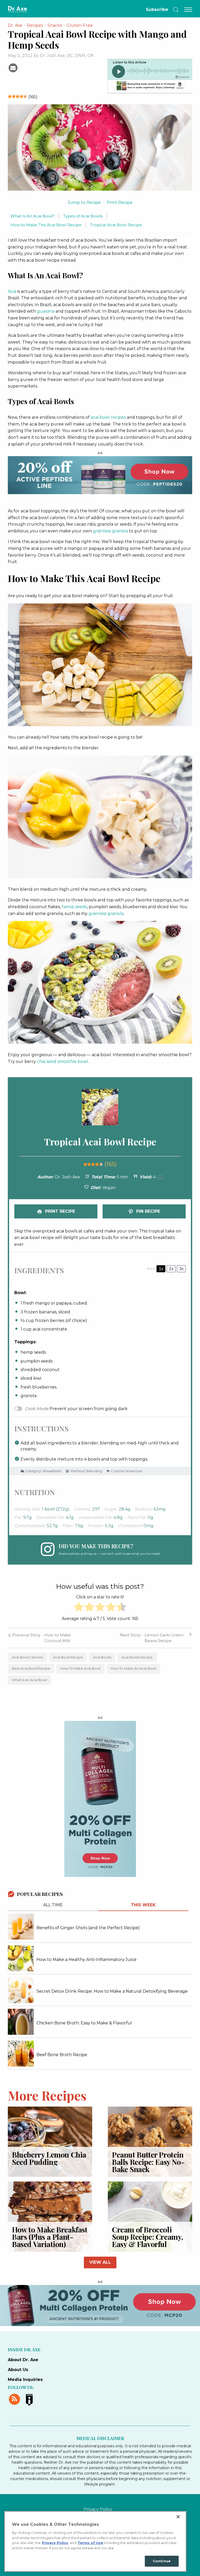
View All (100, 2262)
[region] (95, 2541)
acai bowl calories (27, 1657)
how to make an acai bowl (133, 1668)
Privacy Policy (98, 2509)
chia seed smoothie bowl (63, 1061)
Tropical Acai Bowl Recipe (116, 225)
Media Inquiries (25, 2380)
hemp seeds (74, 907)
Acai (12, 291)
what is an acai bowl (29, 1680)
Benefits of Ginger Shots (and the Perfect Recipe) (88, 1928)
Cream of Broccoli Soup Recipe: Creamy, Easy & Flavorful (148, 2237)
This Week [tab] (143, 1905)
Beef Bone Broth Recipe (62, 2055)
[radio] (79, 1608)
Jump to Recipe (84, 202)
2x (171, 1269)
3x (181, 1269)
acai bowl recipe (68, 1657)
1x (161, 1269)
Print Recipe (120, 202)
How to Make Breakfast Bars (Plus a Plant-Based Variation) (50, 2237)
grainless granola (110, 531)
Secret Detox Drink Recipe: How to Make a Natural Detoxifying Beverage (112, 1991)
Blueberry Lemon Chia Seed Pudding (49, 2158)
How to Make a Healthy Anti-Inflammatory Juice (86, 1960)
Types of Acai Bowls (83, 216)
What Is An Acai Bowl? (33, 216)
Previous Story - (27, 1635)
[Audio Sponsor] (150, 86)
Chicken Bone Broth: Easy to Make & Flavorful (84, 2023)
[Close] (178, 2517)
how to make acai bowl (80, 1668)
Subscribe (157, 9)
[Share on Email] (13, 67)
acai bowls (102, 1657)
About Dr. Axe (23, 2360)
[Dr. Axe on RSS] (15, 2398)
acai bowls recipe (137, 1657)
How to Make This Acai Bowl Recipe (46, 225)
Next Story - (132, 1635)
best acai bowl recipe (31, 1668)
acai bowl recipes (108, 417)
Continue (162, 2561)
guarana (46, 311)
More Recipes (47, 2095)
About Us (18, 2370)
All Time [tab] (53, 1905)
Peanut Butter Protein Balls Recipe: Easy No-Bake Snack (148, 2162)
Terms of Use (90, 2543)
